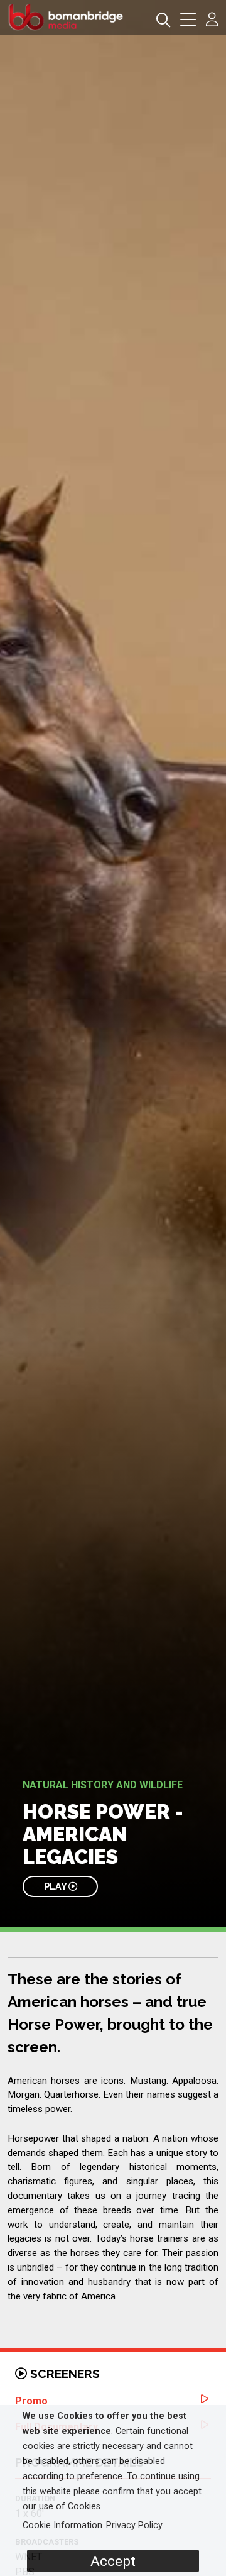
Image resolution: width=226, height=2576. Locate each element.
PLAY (56, 1886)
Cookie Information (62, 2525)
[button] (188, 21)
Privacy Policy (134, 2525)
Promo (31, 2401)
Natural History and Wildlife (103, 1785)
